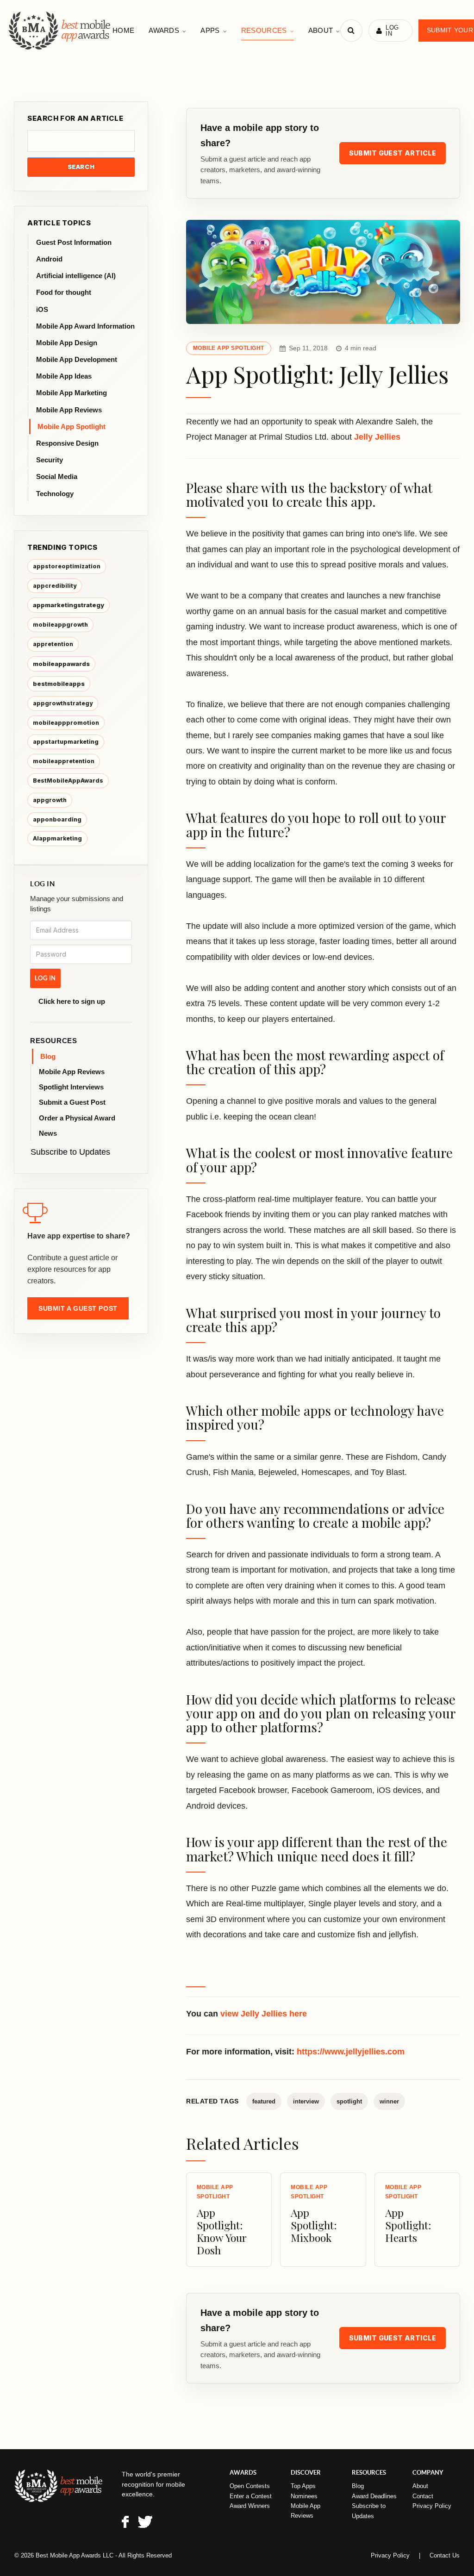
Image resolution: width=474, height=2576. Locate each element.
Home (123, 30)
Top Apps (303, 2486)
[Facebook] (125, 2523)
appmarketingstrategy (69, 605)
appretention (53, 644)
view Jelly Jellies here (264, 2014)
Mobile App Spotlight (229, 348)
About (321, 30)
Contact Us (445, 2555)
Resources (264, 30)
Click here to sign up (72, 1001)
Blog (48, 1056)
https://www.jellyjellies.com (351, 2052)
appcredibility (55, 586)
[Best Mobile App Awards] (60, 31)
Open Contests (250, 2486)
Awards (164, 30)
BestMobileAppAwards (68, 781)
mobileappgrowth (60, 625)
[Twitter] (145, 2523)
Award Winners (250, 2506)
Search (81, 167)
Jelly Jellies (377, 437)
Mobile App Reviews (72, 1072)
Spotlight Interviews (71, 1087)
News (48, 1133)
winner (389, 2101)
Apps (210, 30)
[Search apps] (351, 31)
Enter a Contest (251, 2496)
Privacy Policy (432, 2506)
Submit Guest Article (393, 153)
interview (306, 2101)
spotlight (349, 2101)
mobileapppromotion (66, 723)
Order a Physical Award (77, 1118)
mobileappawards (61, 664)
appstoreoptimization (67, 566)
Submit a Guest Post (72, 1102)
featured (264, 2101)
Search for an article (75, 118)
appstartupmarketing (66, 742)
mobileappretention (64, 761)
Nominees (304, 2496)
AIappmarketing (57, 838)
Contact (423, 2496)
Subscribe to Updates (70, 1152)
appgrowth (50, 800)
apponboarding (57, 819)
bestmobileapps (59, 684)
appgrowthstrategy (63, 703)
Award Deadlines (374, 2496)
